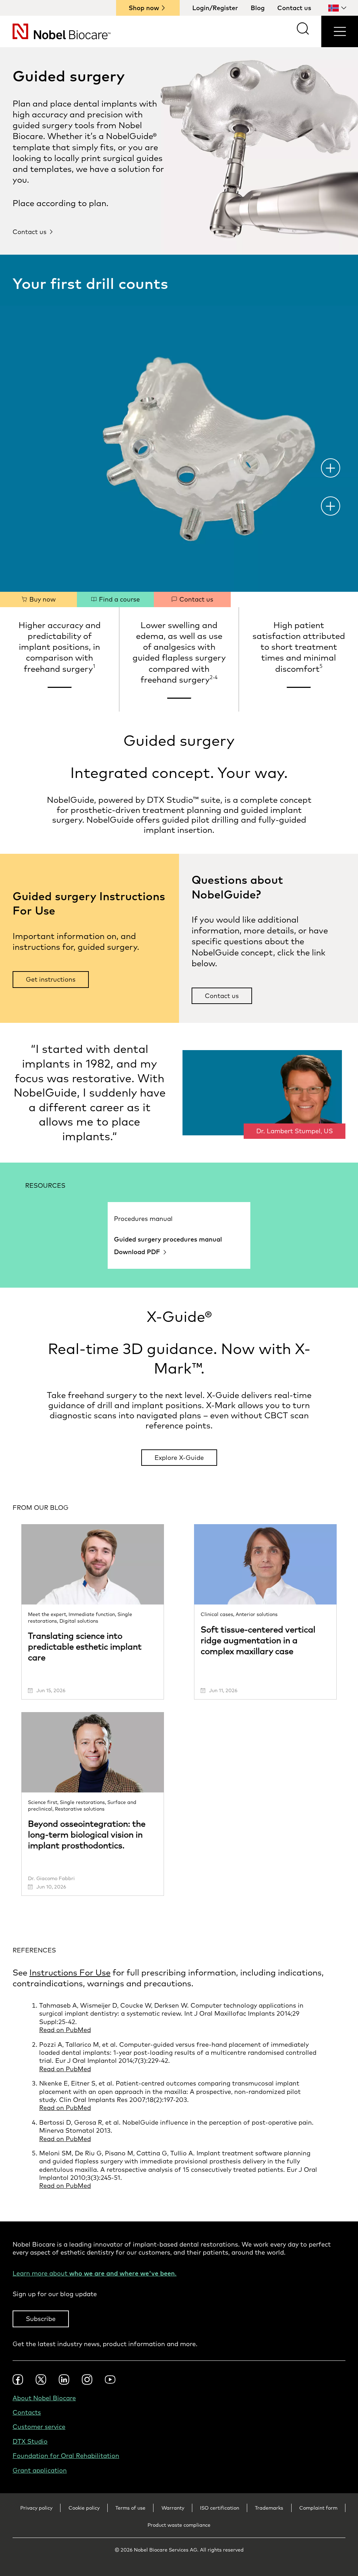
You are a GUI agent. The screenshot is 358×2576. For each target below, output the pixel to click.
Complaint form (318, 2508)
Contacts (27, 2412)
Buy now (42, 599)
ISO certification (220, 2508)
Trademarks (269, 2508)
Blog (258, 8)
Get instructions (51, 979)
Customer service (39, 2427)
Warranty (173, 2508)
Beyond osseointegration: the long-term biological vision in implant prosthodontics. (87, 1834)
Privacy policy (36, 2508)
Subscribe (41, 2319)
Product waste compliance (179, 2525)
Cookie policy (84, 2508)
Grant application (40, 2470)
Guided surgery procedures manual (168, 1239)
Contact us (294, 8)
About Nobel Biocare (44, 2398)
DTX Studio (30, 2441)
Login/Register (215, 8)
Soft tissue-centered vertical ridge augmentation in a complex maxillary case (258, 1640)
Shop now (144, 8)
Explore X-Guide (179, 1458)
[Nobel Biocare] (55, 31)
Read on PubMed (65, 2030)
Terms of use (130, 2508)
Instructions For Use (70, 1972)
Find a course (119, 599)
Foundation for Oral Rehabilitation (66, 2456)
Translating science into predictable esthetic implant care (85, 1646)
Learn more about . (95, 2273)
